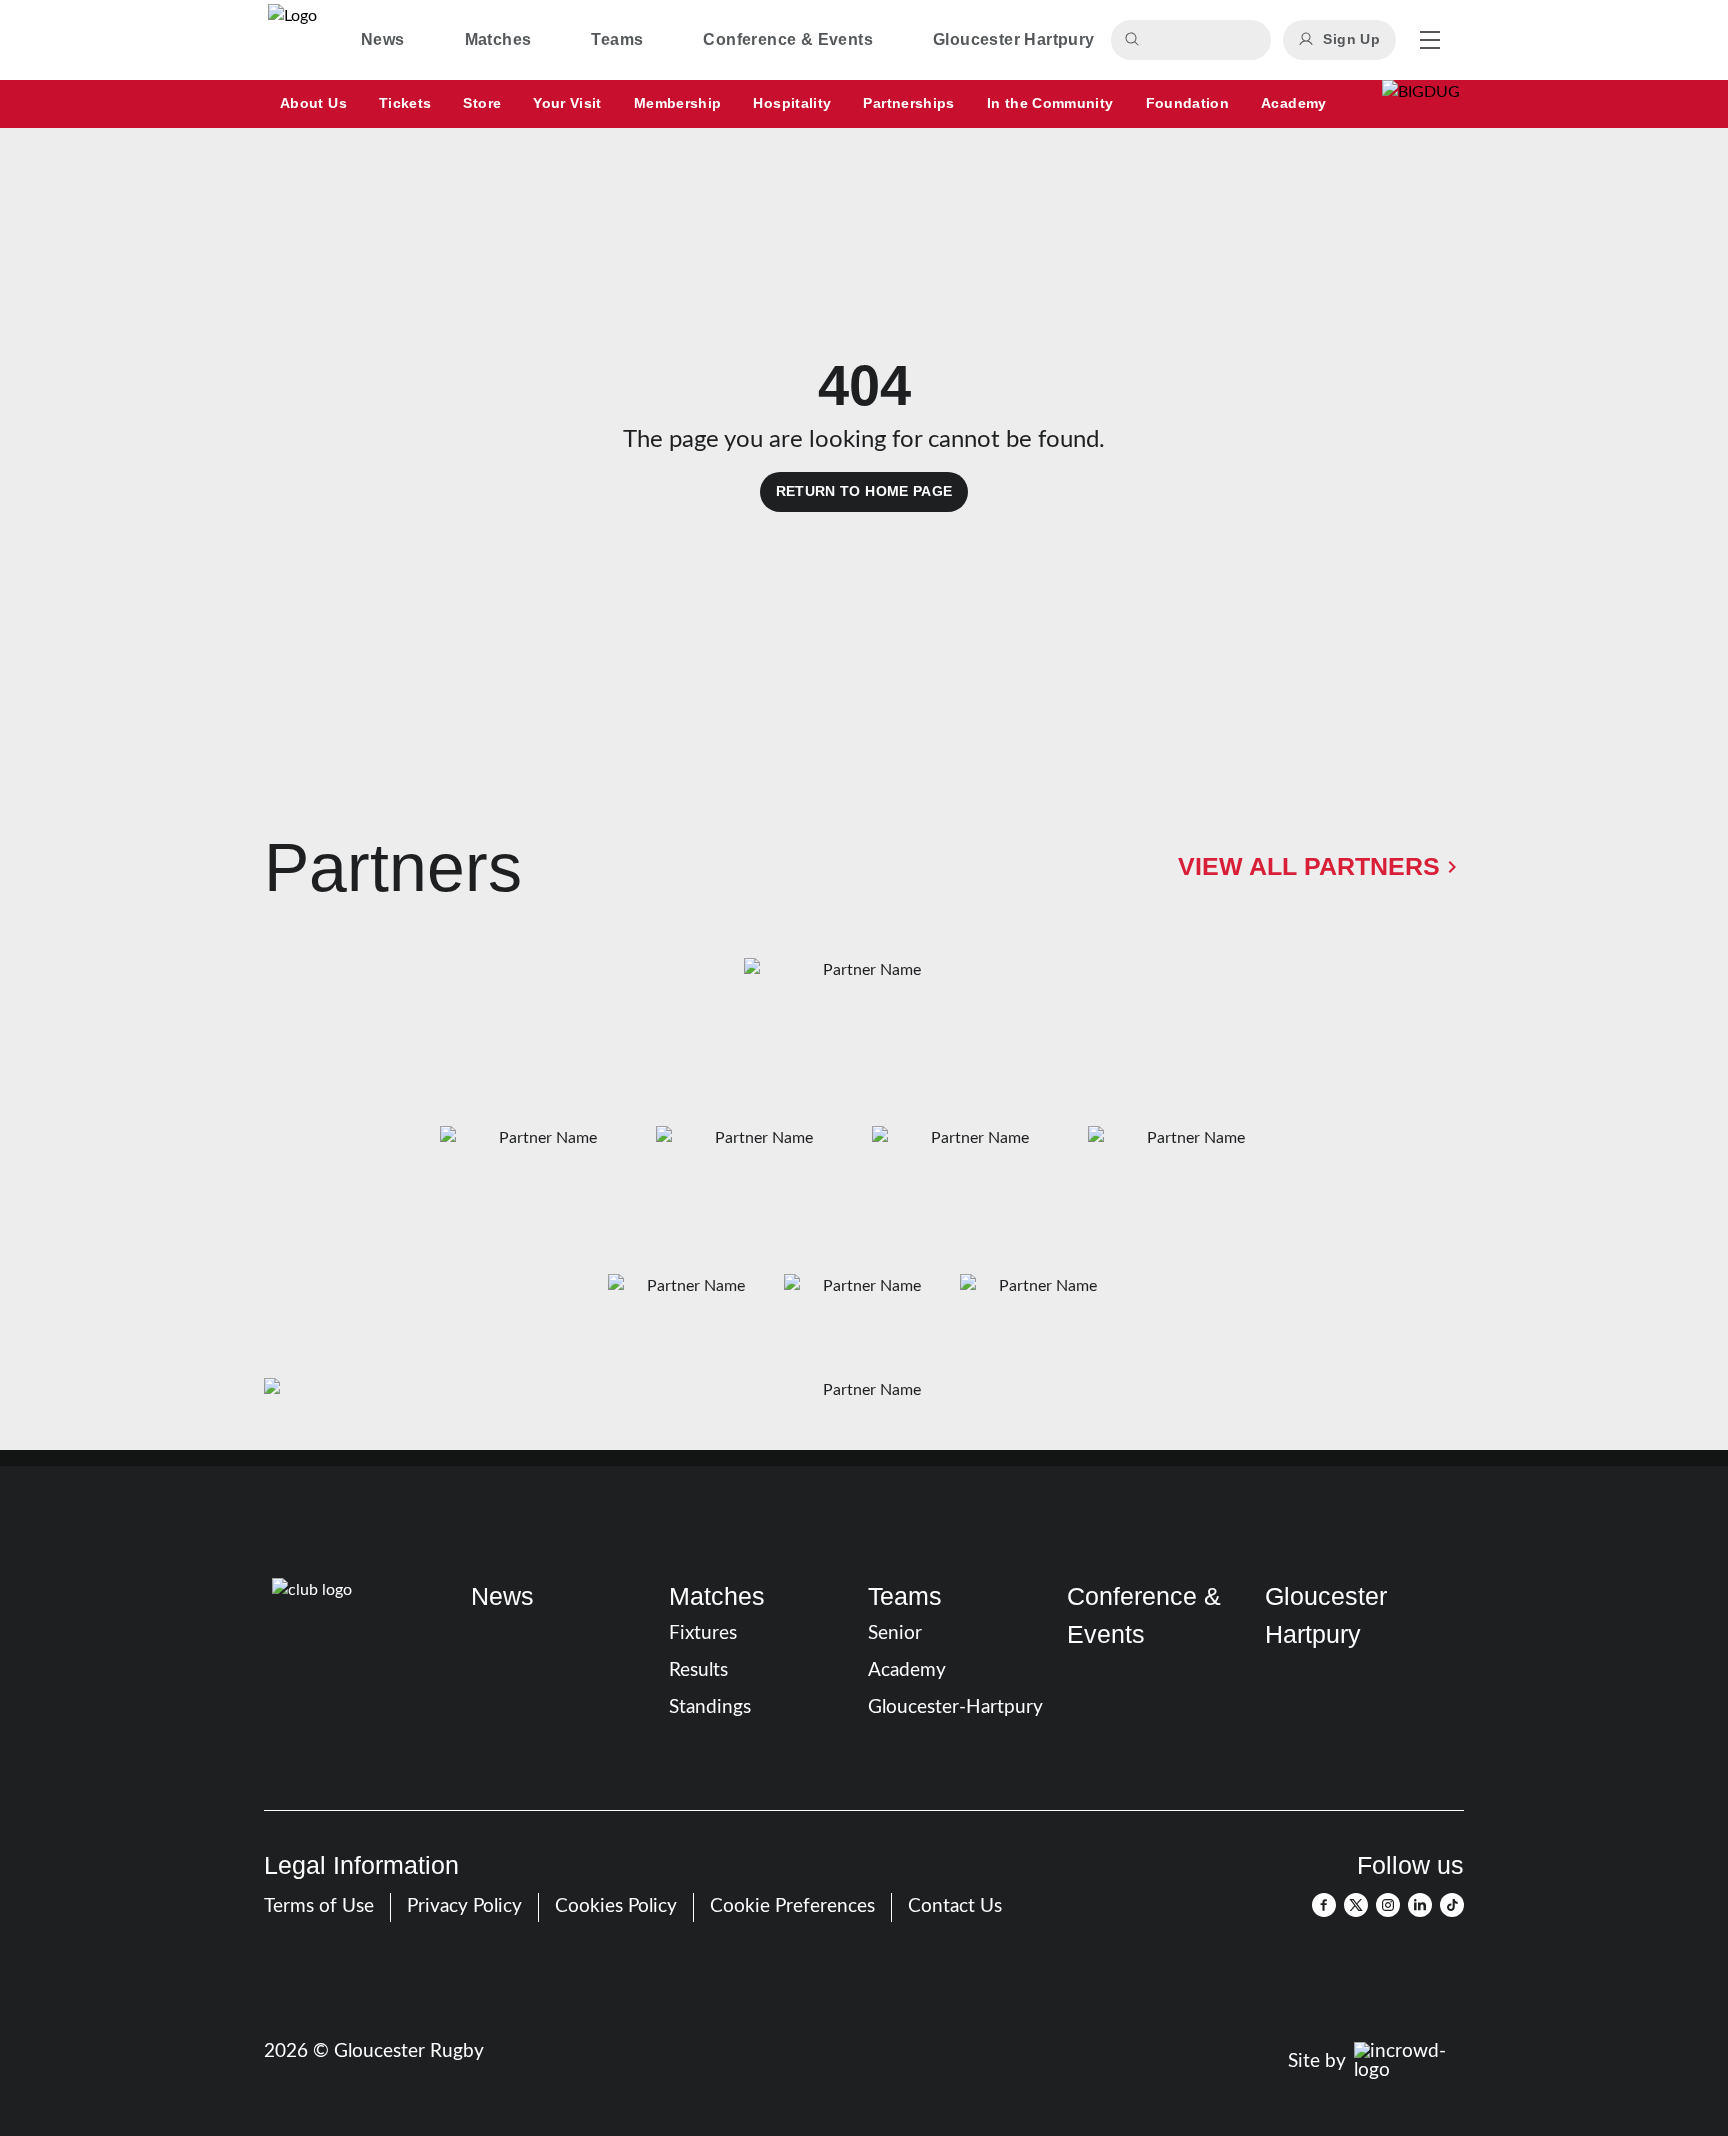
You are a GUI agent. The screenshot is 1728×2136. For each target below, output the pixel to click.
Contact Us (955, 1906)
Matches (717, 1596)
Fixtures (703, 1633)
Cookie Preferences (792, 1906)
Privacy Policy (464, 1906)
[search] (1135, 40)
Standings (710, 1707)
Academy (907, 1670)
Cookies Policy (616, 1906)
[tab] (383, 40)
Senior (895, 1633)
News (502, 1596)
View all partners (1309, 866)
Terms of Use (319, 1906)
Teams (905, 1596)
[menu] (1430, 40)
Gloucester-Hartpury (955, 1707)
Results (698, 1670)
